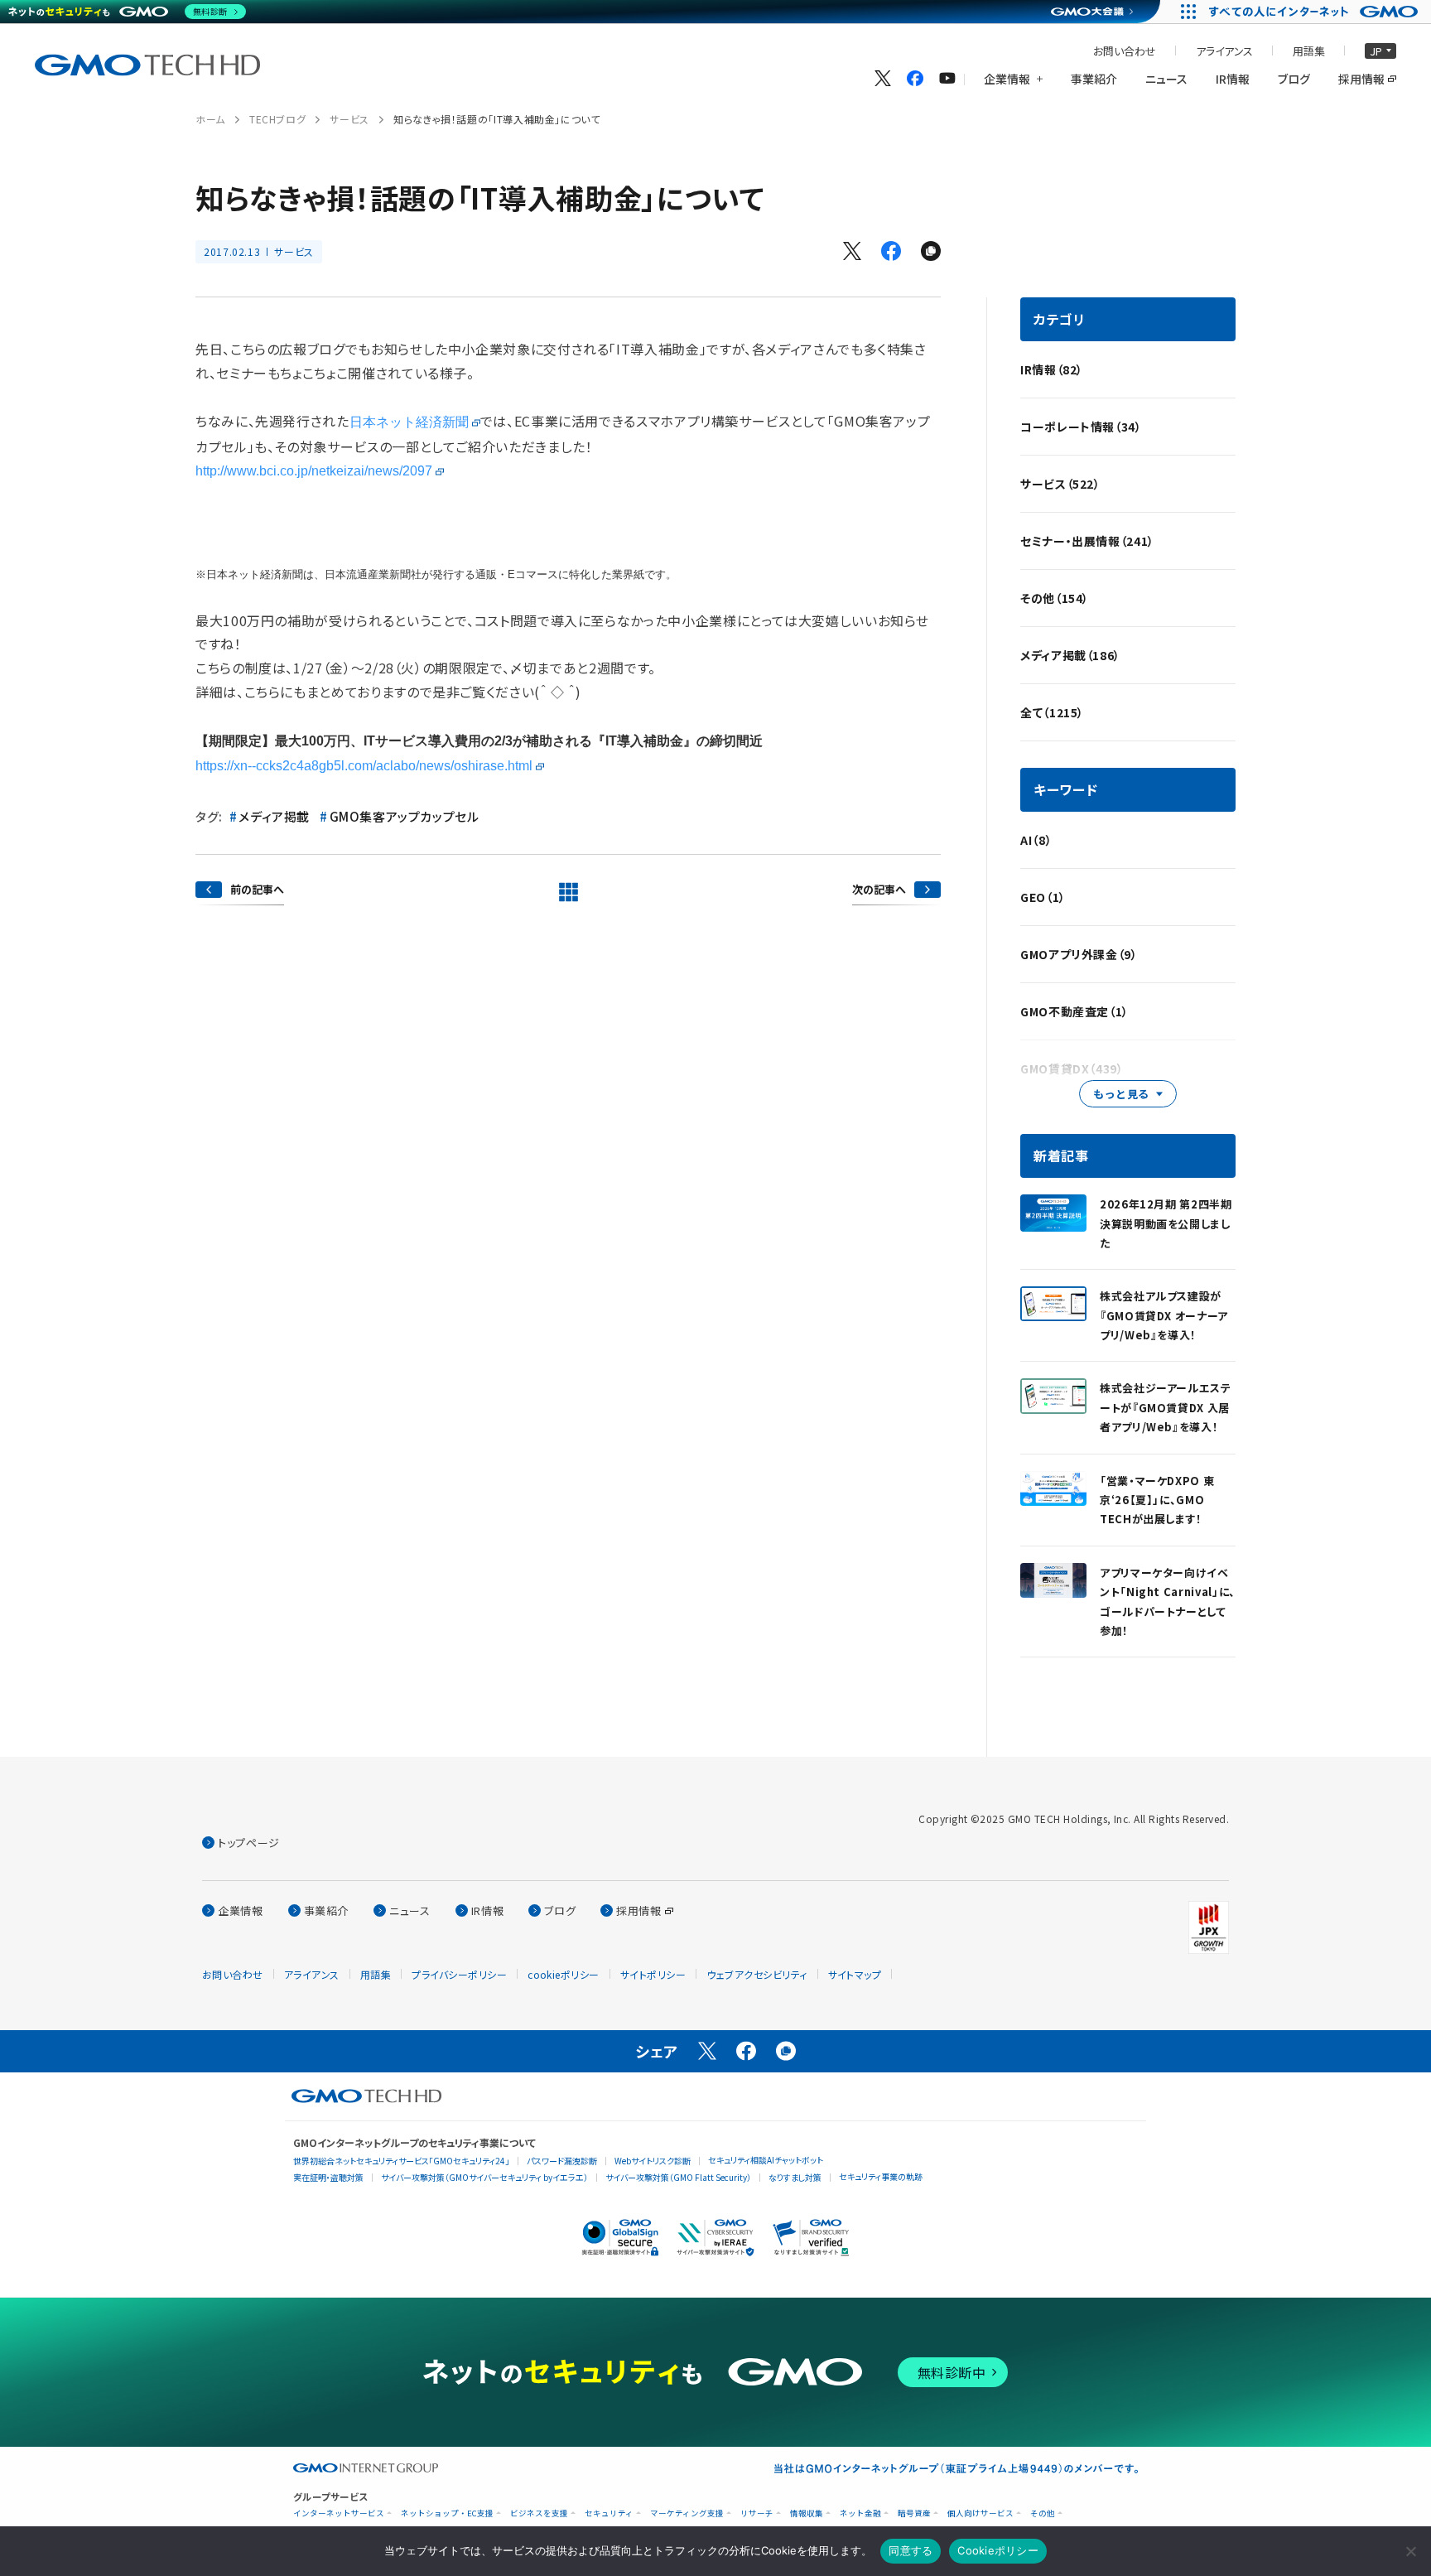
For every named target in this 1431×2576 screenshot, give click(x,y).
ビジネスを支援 (539, 2513)
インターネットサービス (339, 2513)
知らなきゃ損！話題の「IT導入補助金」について (497, 119)
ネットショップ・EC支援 (447, 2513)
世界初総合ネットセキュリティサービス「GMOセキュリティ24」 (401, 2161)
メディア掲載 (274, 816)
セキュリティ (609, 2513)
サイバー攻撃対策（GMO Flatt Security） (678, 2177)
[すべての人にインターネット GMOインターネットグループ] (1315, 12)
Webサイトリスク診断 (653, 2161)
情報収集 (807, 2513)
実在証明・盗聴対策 (328, 2177)
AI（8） (1036, 840)
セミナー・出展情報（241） (1087, 541)
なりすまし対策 (795, 2177)
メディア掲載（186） (1070, 655)
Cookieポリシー (998, 2550)
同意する (911, 2550)
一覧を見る (568, 892)
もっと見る (1121, 1094)
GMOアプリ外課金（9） (1079, 954)
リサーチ (757, 2513)
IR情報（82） (1052, 369)
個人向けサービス (980, 2513)
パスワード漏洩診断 (562, 2161)
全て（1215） (1052, 712)
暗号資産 (914, 2513)
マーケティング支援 (687, 2513)
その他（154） (1055, 598)
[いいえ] (1410, 2551)
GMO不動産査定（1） (1074, 1011)
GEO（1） (1043, 897)
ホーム (210, 119)
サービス (349, 119)
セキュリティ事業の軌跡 (881, 2176)
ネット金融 (860, 2513)
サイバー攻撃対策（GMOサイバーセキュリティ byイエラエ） (484, 2177)
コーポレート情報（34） (1081, 427)
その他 (1043, 2513)
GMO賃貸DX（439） (1072, 1069)
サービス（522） (1060, 484)
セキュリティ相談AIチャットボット (766, 2160)
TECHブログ (277, 119)
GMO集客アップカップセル (404, 816)
